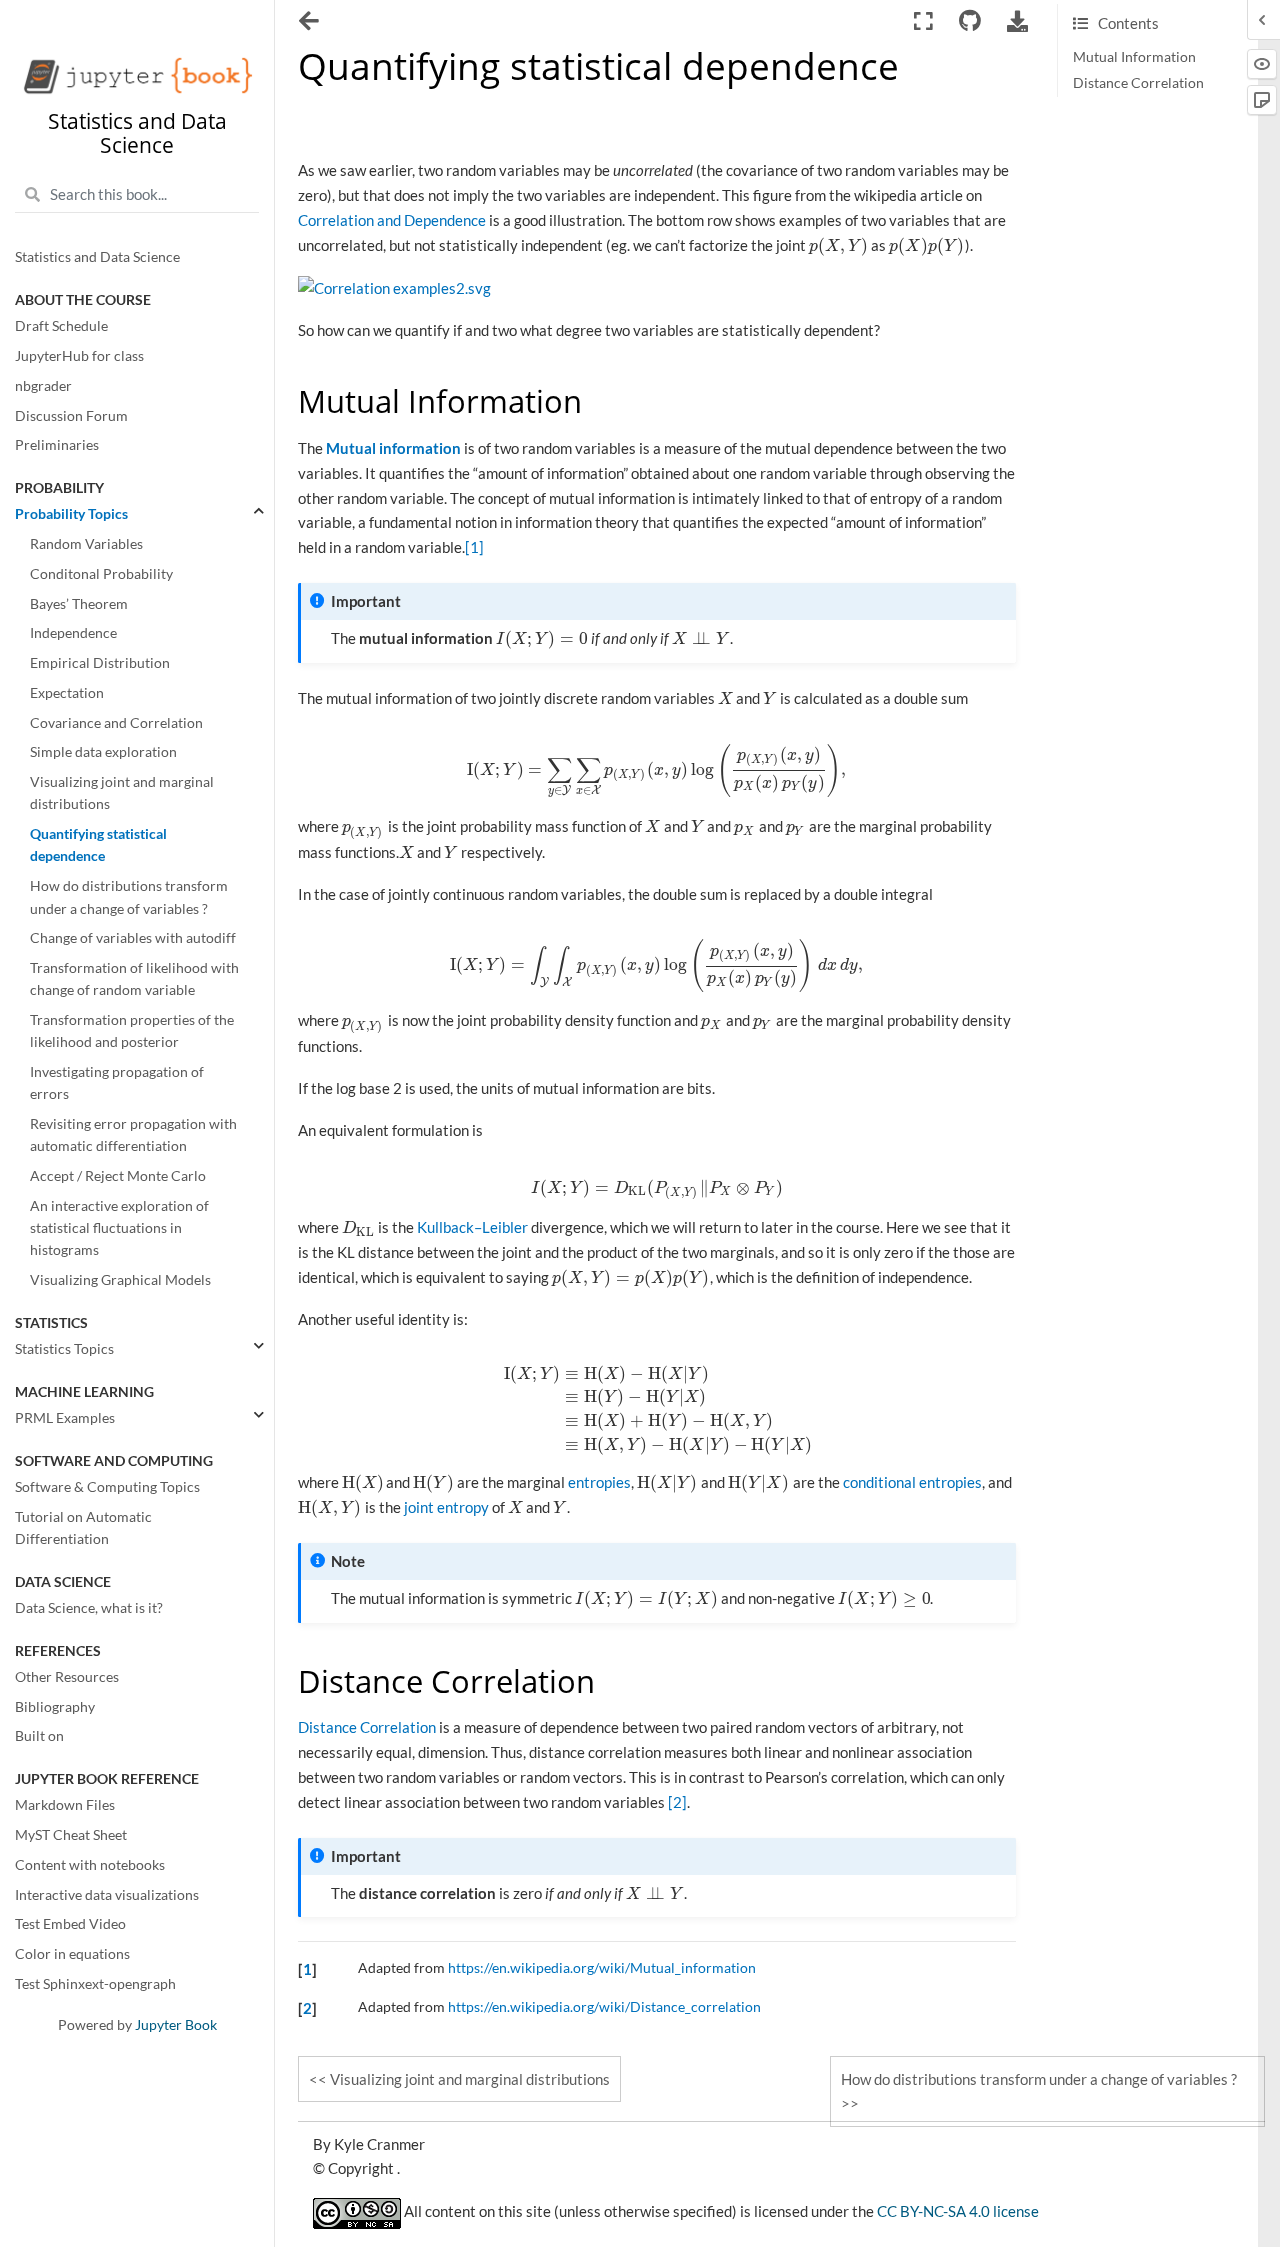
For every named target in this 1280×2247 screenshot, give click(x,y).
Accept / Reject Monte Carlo (118, 1176)
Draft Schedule (61, 327)
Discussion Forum (71, 416)
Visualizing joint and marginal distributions (122, 793)
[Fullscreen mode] (923, 21)
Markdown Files (65, 1806)
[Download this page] (1018, 21)
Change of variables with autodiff (133, 939)
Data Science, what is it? (89, 1608)
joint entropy (446, 1507)
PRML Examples (65, 1418)
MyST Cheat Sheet (71, 1835)
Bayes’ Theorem (79, 604)
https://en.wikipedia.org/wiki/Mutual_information (602, 1968)
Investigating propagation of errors (117, 1083)
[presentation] (839, 245)
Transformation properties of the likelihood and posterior (132, 1031)
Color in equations (72, 1954)
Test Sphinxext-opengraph (95, 1984)
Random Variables (86, 544)
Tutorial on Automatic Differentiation (83, 1528)
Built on (39, 1737)
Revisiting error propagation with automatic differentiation (133, 1135)
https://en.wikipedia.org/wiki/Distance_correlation (604, 2007)
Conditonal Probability (101, 574)
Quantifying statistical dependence (98, 846)
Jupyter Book (176, 2025)
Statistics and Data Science (97, 258)
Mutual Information (1134, 57)
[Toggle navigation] (310, 23)
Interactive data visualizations (107, 1895)
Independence (73, 634)
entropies (599, 1482)
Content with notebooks (90, 1865)
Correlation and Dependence (392, 220)
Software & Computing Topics (107, 1487)
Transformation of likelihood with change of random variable (134, 979)
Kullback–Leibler (472, 1227)
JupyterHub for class (79, 356)
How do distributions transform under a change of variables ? (129, 898)
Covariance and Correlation (116, 723)
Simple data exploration (103, 753)
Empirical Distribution (100, 663)
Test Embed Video (70, 1925)
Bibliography (55, 1707)
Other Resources (67, 1677)
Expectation (67, 693)
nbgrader (43, 386)
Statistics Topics (64, 1349)
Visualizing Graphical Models (120, 1281)
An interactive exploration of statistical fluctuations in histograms (119, 1228)
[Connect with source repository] (969, 21)
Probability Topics (71, 515)
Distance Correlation (1138, 83)
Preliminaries (57, 446)
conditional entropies (912, 1482)
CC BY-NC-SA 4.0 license (958, 2212)
